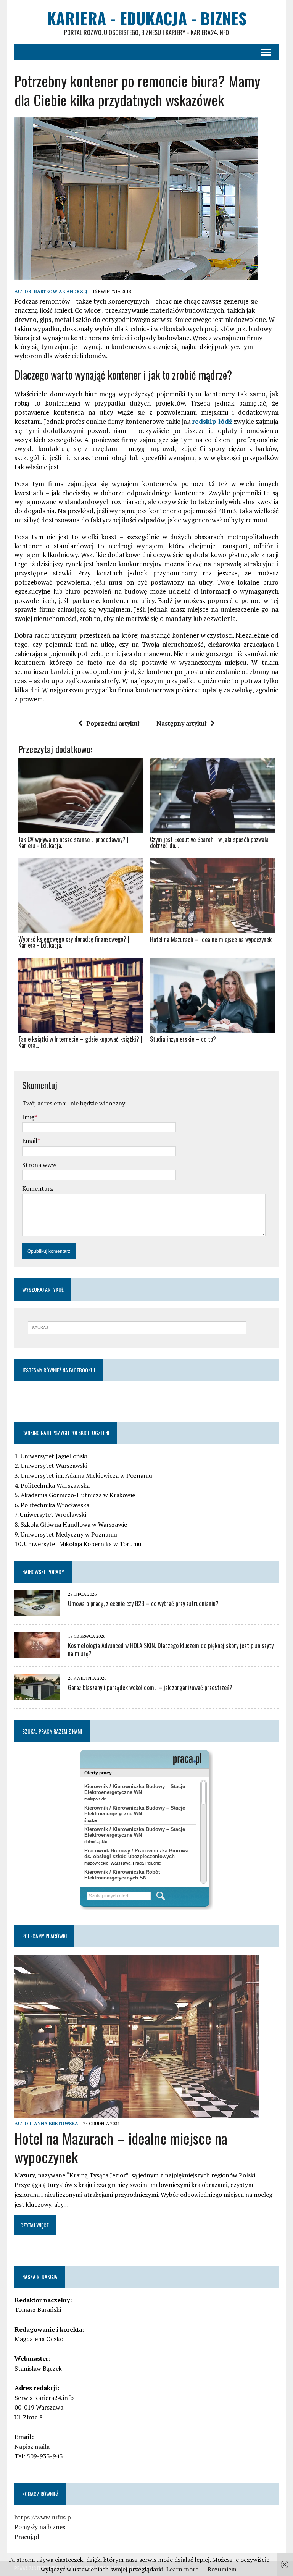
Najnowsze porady (43, 1572)
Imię (28, 1117)
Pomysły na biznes (40, 2527)
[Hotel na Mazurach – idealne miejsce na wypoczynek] (137, 2112)
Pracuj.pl (27, 2537)
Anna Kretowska (56, 2123)
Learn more (182, 2569)
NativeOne (146, 1059)
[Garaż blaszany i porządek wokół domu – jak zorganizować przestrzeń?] (37, 1695)
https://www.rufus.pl (44, 2517)
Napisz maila (32, 2447)
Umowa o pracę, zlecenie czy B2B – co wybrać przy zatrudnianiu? (143, 1603)
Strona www (39, 1165)
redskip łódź (212, 421)
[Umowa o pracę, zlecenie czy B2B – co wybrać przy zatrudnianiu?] (37, 1611)
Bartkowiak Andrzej (61, 291)
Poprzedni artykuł (113, 723)
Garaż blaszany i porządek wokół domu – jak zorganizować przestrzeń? (150, 1687)
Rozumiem (222, 2569)
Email (30, 1141)
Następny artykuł (182, 723)
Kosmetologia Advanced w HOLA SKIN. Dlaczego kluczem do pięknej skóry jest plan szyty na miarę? (171, 1649)
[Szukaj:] (137, 1327)
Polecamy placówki (44, 1936)
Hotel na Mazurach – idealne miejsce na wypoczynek (121, 2147)
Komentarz (38, 1188)
